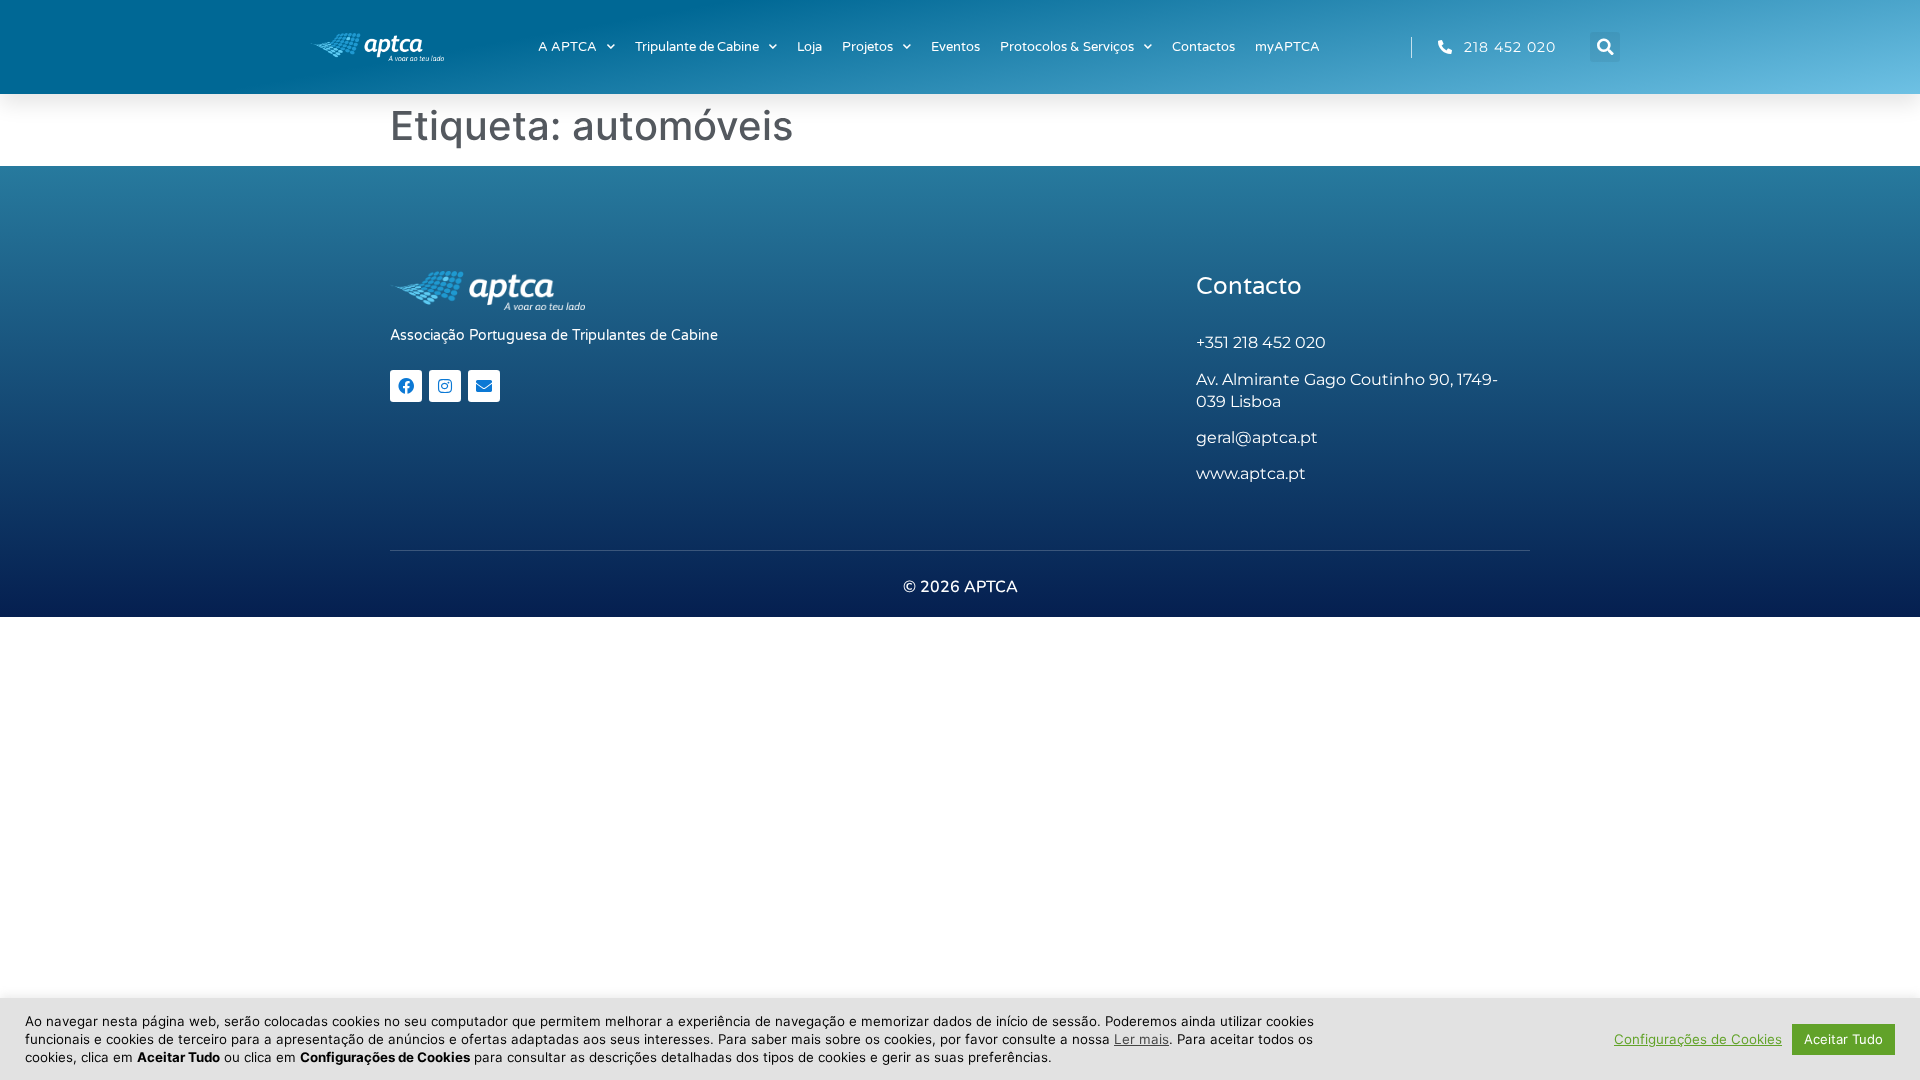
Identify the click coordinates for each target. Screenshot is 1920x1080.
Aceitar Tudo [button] (1843, 1039)
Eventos (955, 47)
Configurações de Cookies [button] (1698, 1039)
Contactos (1203, 47)
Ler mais (1141, 1039)
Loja (809, 47)
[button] (1605, 47)
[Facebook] (406, 386)
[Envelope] (484, 386)
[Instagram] (445, 386)
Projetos (867, 47)
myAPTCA (1287, 47)
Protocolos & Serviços (1067, 47)
